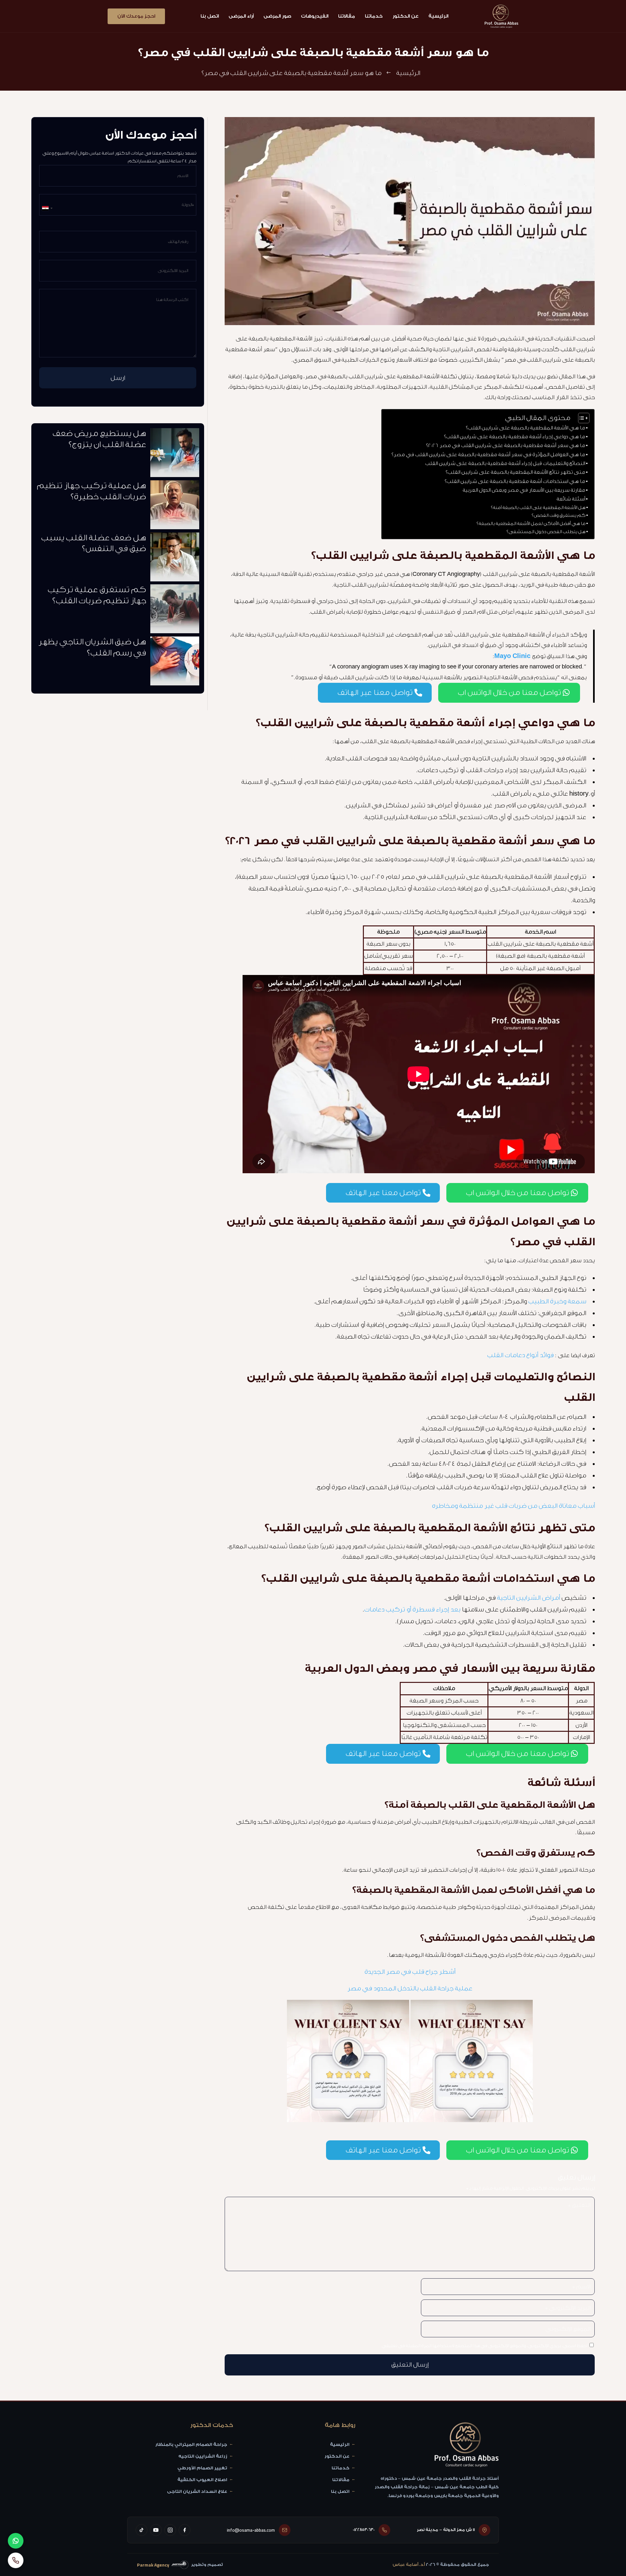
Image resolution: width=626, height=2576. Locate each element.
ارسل (118, 378)
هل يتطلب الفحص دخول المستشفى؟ (546, 532)
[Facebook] (185, 2530)
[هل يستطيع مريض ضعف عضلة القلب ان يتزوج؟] (175, 454)
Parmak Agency (153, 2565)
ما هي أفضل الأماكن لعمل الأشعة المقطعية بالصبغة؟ (531, 524)
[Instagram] (170, 2530)
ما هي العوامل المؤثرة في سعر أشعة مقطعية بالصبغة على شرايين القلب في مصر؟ (488, 455)
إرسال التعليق (410, 2365)
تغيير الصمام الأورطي (202, 2468)
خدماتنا (374, 16)
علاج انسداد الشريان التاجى (197, 2492)
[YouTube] (156, 2530)
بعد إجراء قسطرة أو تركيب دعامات (412, 1610)
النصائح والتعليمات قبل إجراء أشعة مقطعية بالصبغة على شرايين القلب (505, 464)
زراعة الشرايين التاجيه (203, 2456)
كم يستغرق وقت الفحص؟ (558, 516)
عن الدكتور (406, 16)
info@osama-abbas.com (251, 2530)
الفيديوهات (315, 16)
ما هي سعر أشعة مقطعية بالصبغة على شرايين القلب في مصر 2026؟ (505, 446)
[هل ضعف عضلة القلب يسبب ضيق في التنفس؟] (175, 559)
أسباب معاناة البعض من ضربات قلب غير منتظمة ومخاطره (513, 1506)
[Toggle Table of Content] (581, 418)
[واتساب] (16, 2541)
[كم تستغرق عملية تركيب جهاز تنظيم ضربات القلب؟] (175, 610)
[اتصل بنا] (16, 2560)
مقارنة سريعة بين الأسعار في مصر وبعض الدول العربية (524, 490)
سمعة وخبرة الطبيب (557, 1301)
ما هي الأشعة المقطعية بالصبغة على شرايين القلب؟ (525, 428)
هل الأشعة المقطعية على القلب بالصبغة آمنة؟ (538, 508)
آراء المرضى (241, 16)
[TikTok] (142, 2530)
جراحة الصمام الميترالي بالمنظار (191, 2445)
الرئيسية (438, 16)
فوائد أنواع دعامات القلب (521, 1355)
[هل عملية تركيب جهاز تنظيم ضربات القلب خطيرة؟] (175, 506)
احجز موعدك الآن (136, 16)
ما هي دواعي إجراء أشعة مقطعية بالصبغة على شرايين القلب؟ (514, 437)
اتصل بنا (210, 16)
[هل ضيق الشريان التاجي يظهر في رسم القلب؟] (175, 663)
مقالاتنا (347, 16)
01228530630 (364, 2530)
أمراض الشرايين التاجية (528, 1598)
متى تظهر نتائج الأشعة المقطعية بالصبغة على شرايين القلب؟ (515, 472)
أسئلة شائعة (571, 499)
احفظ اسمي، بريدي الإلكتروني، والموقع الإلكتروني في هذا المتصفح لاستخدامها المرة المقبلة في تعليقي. (484, 2346)
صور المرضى (277, 16)
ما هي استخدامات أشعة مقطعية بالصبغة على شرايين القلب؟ (515, 481)
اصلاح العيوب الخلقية (202, 2480)
